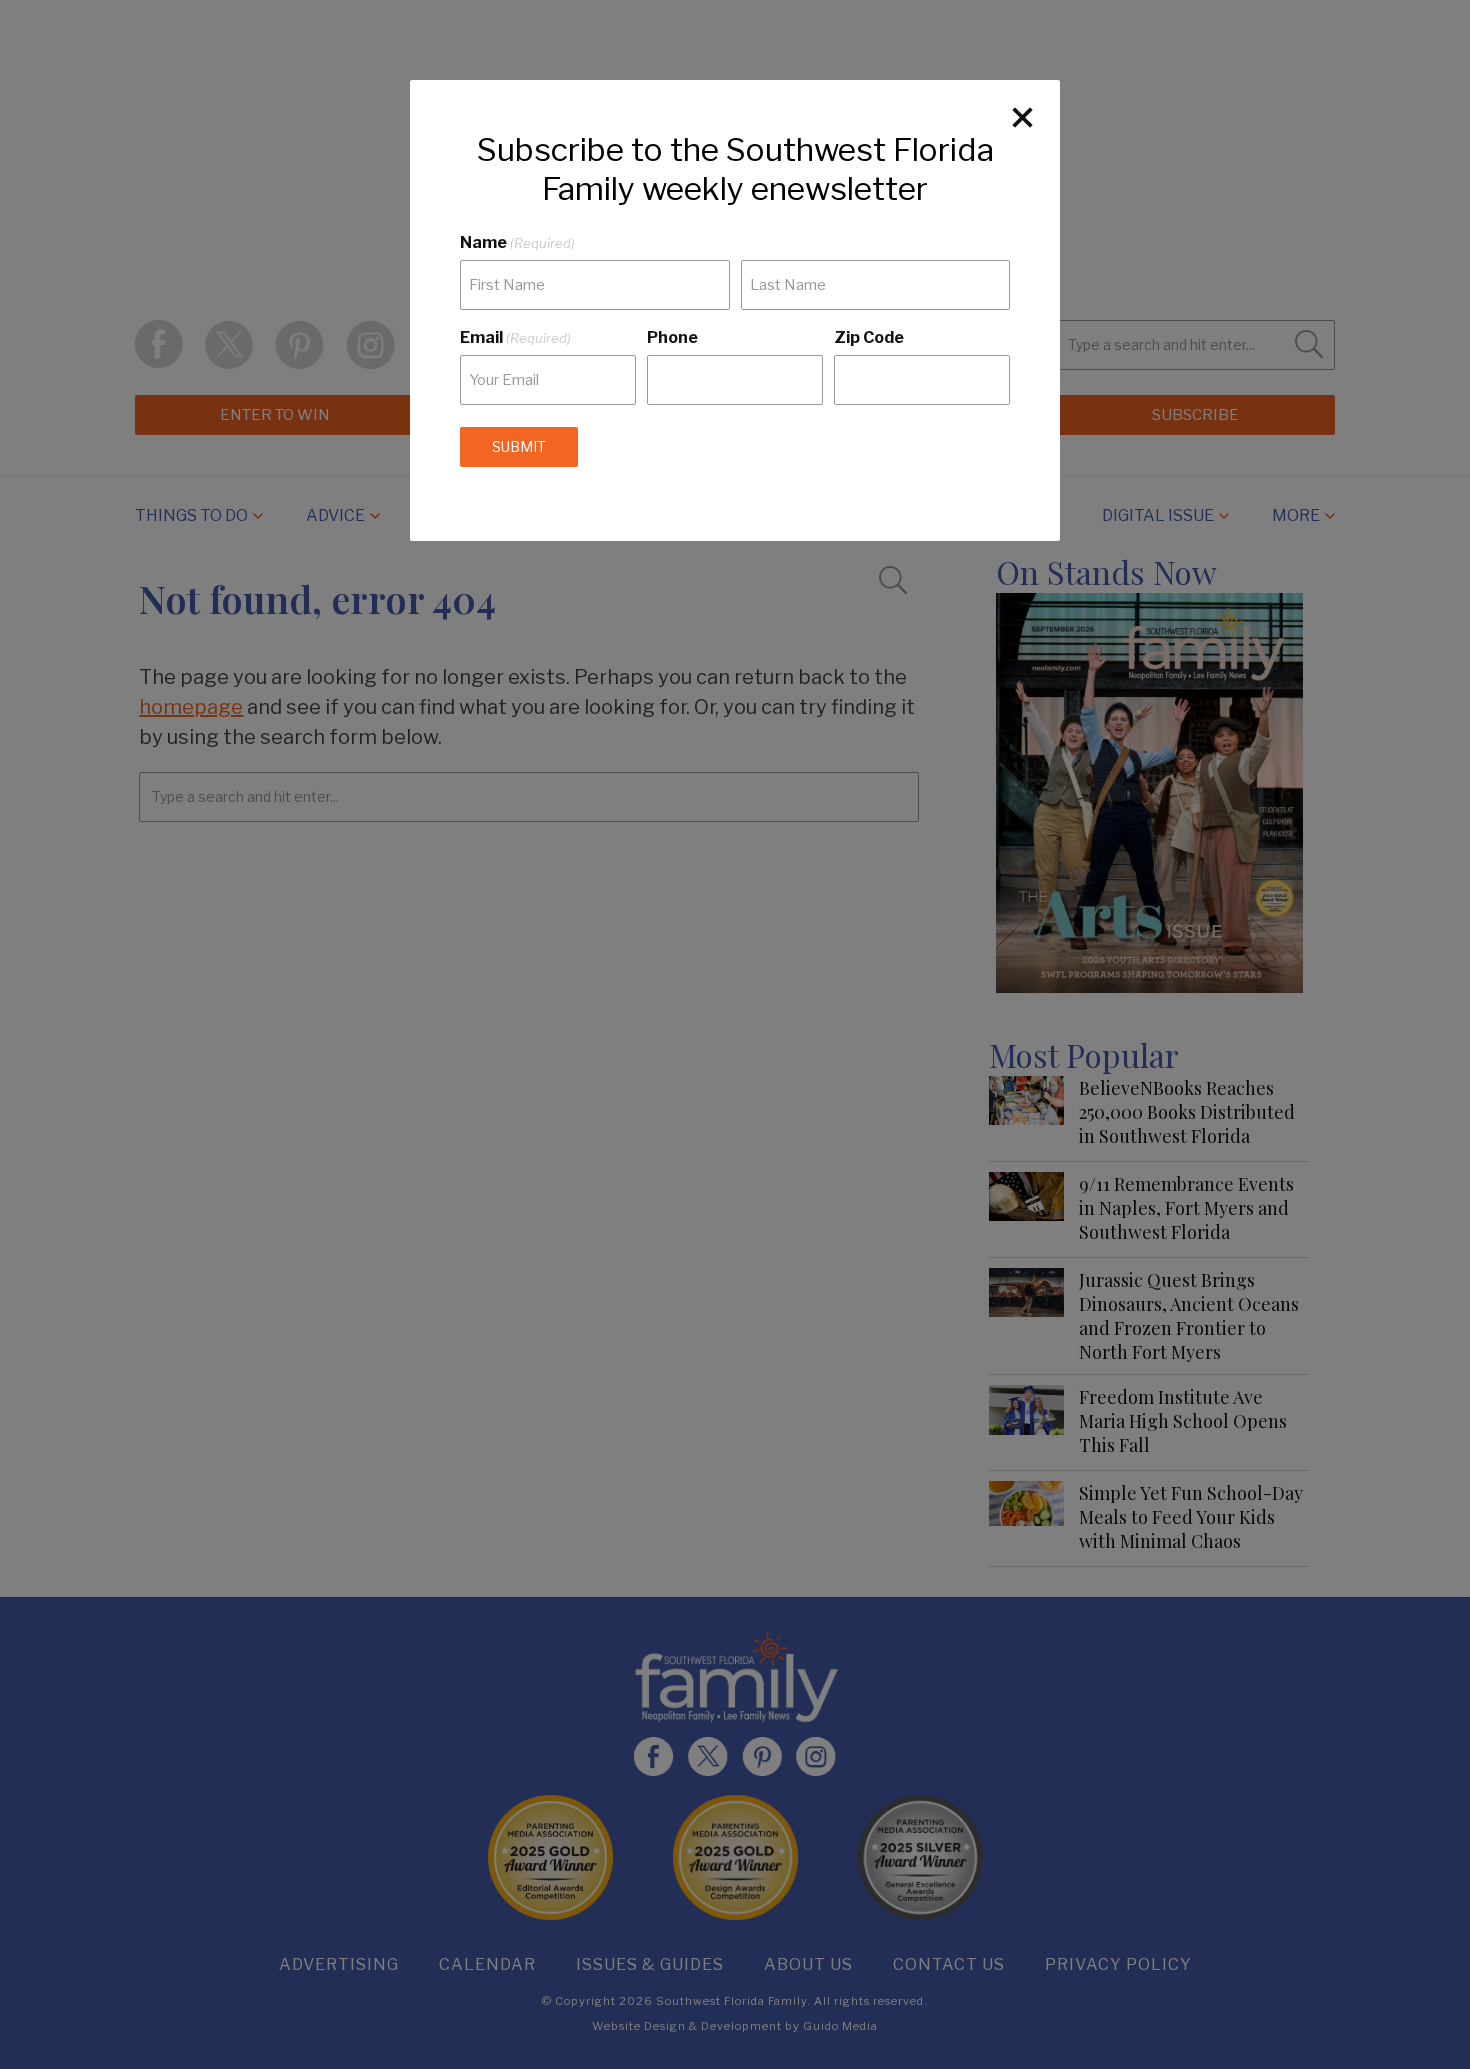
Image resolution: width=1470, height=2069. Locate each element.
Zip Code (869, 337)
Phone (672, 337)
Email (515, 337)
